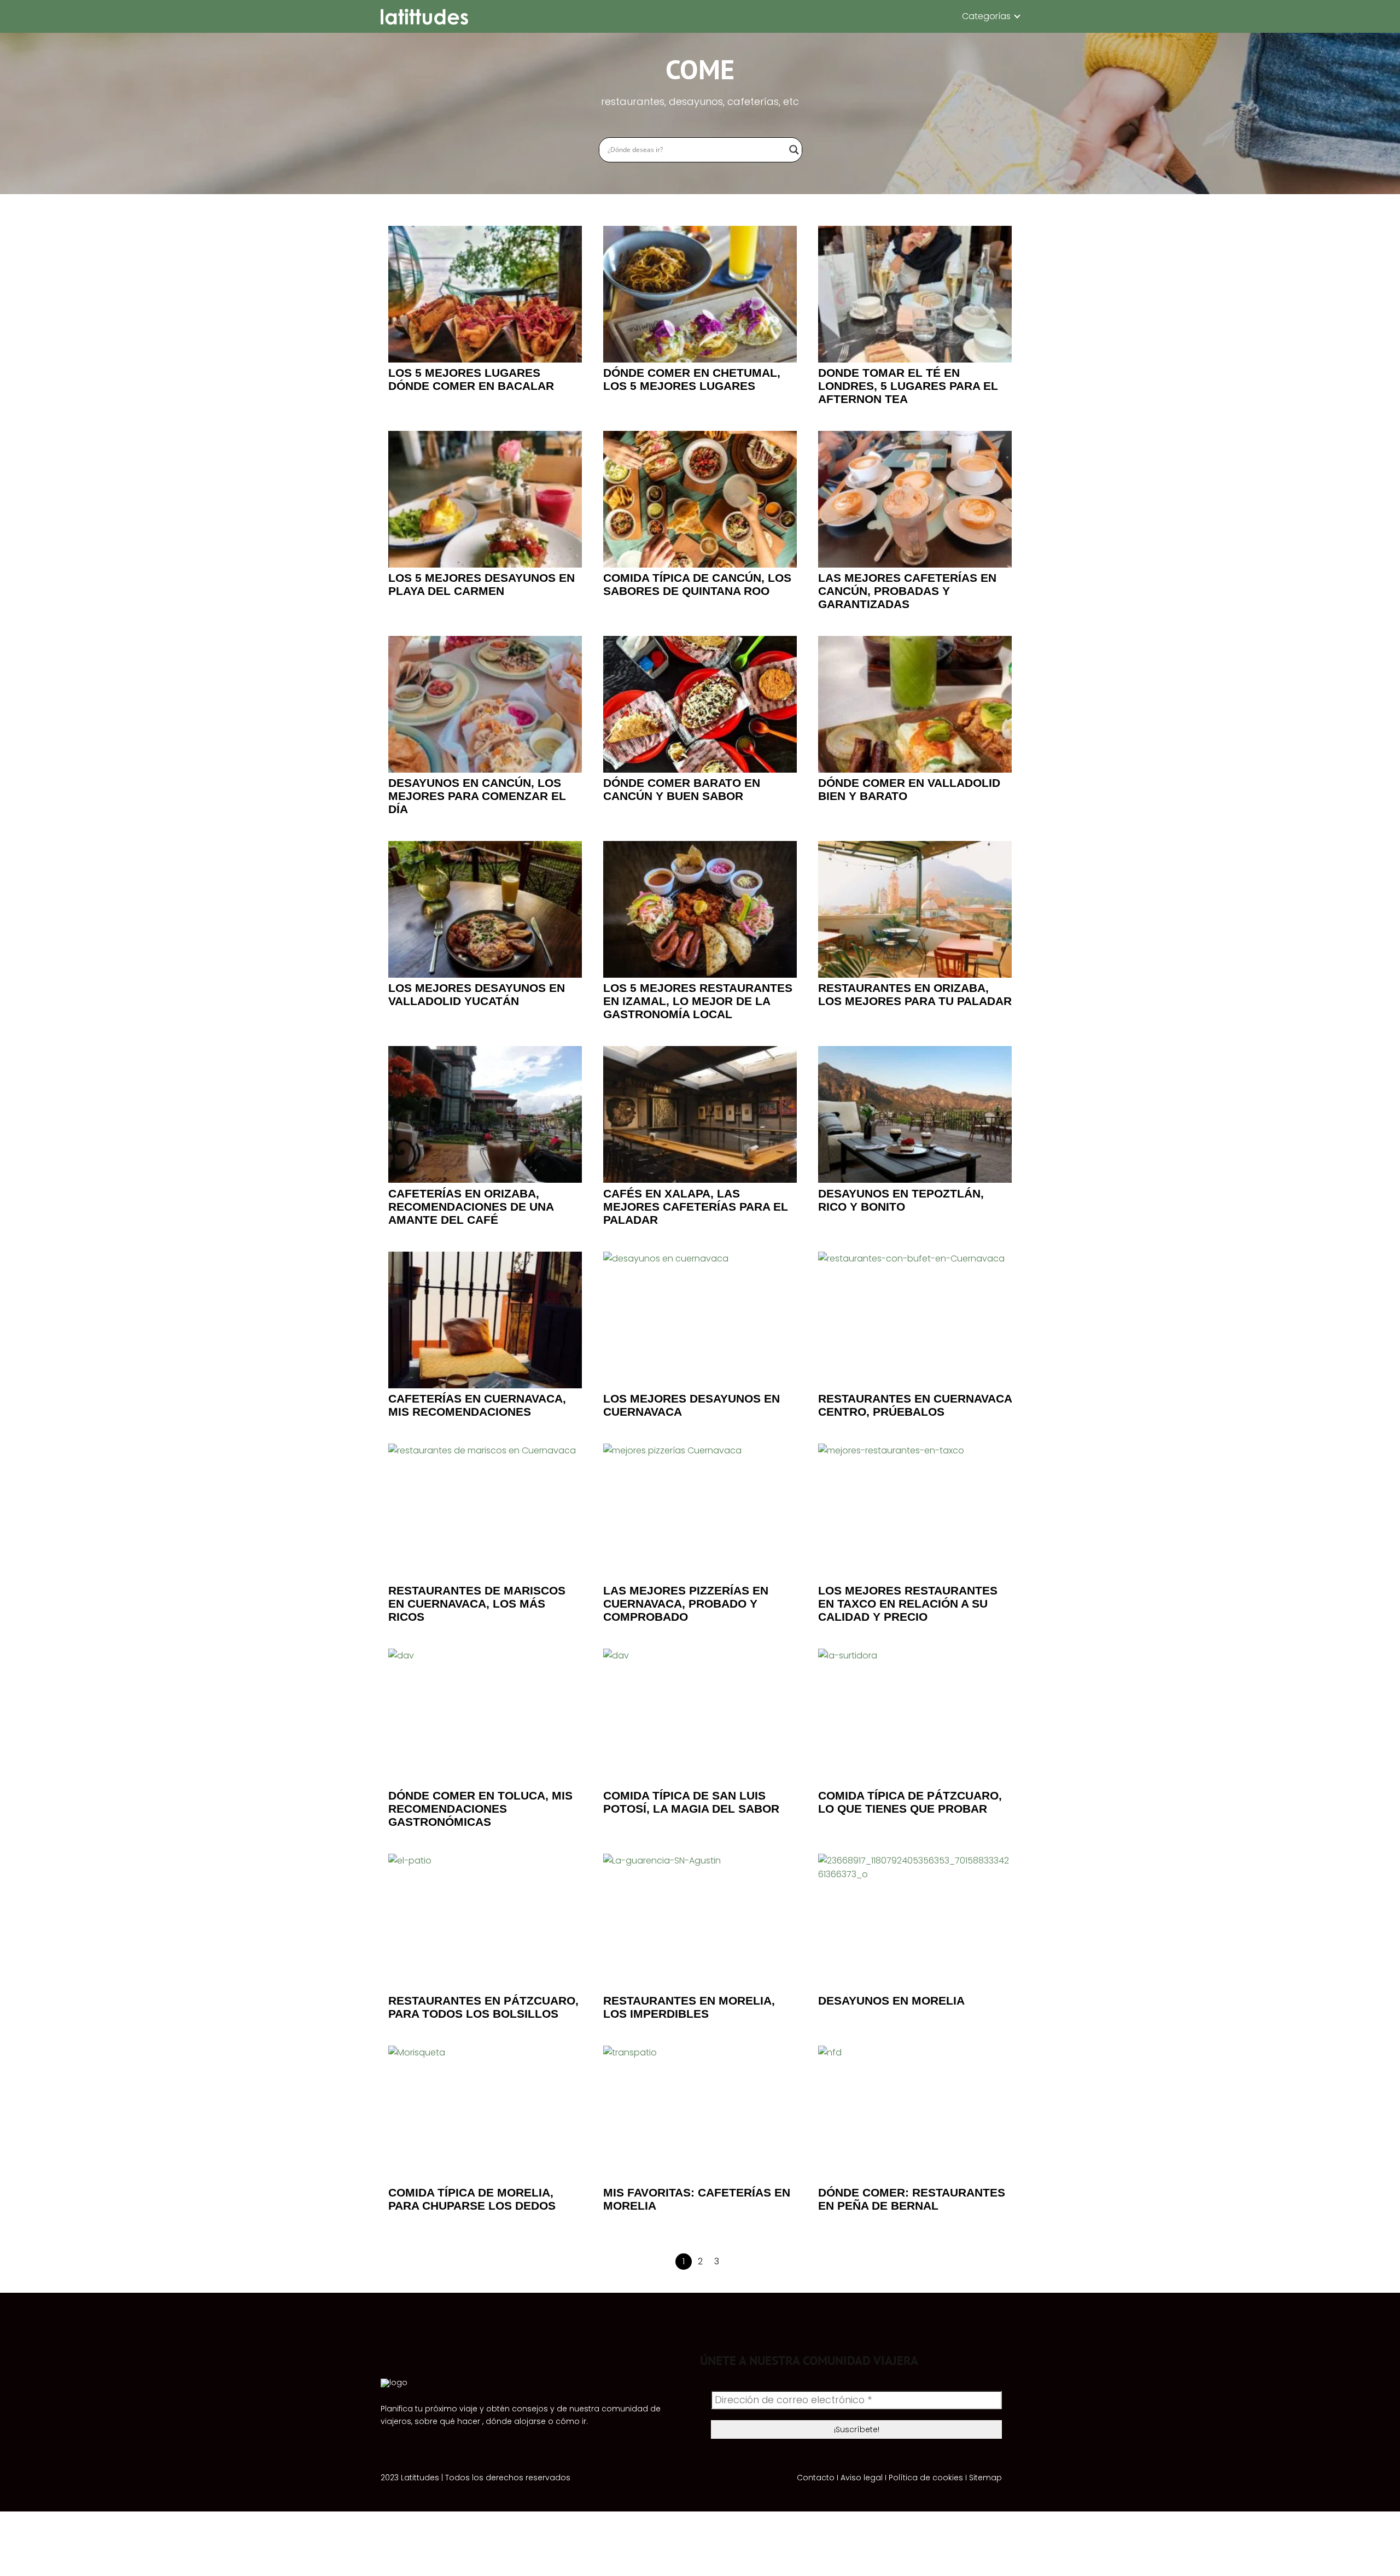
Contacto (816, 2478)
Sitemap (985, 2478)
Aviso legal (862, 2478)
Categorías (986, 16)
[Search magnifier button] (794, 150)
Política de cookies (926, 2478)
